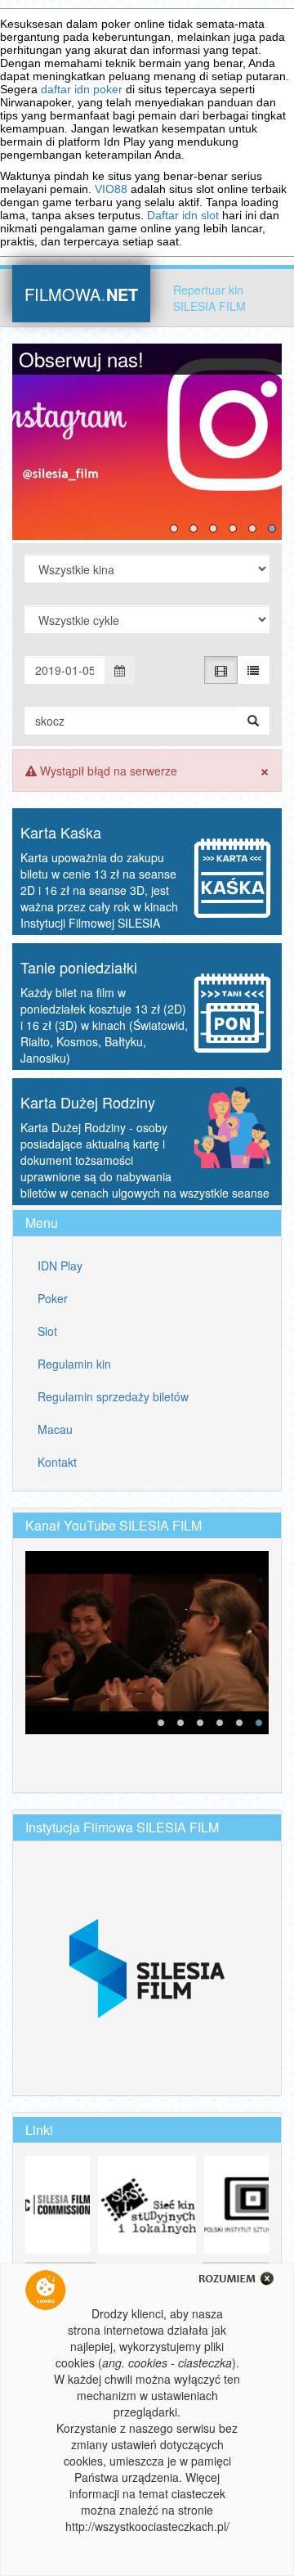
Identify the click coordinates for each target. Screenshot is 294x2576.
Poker (53, 1298)
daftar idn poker (82, 89)
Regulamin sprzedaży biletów (113, 1396)
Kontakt (57, 1462)
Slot (47, 1331)
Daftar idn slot (183, 215)
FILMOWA (81, 292)
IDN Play (60, 1266)
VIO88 (111, 189)
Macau (55, 1429)
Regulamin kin (74, 1364)
